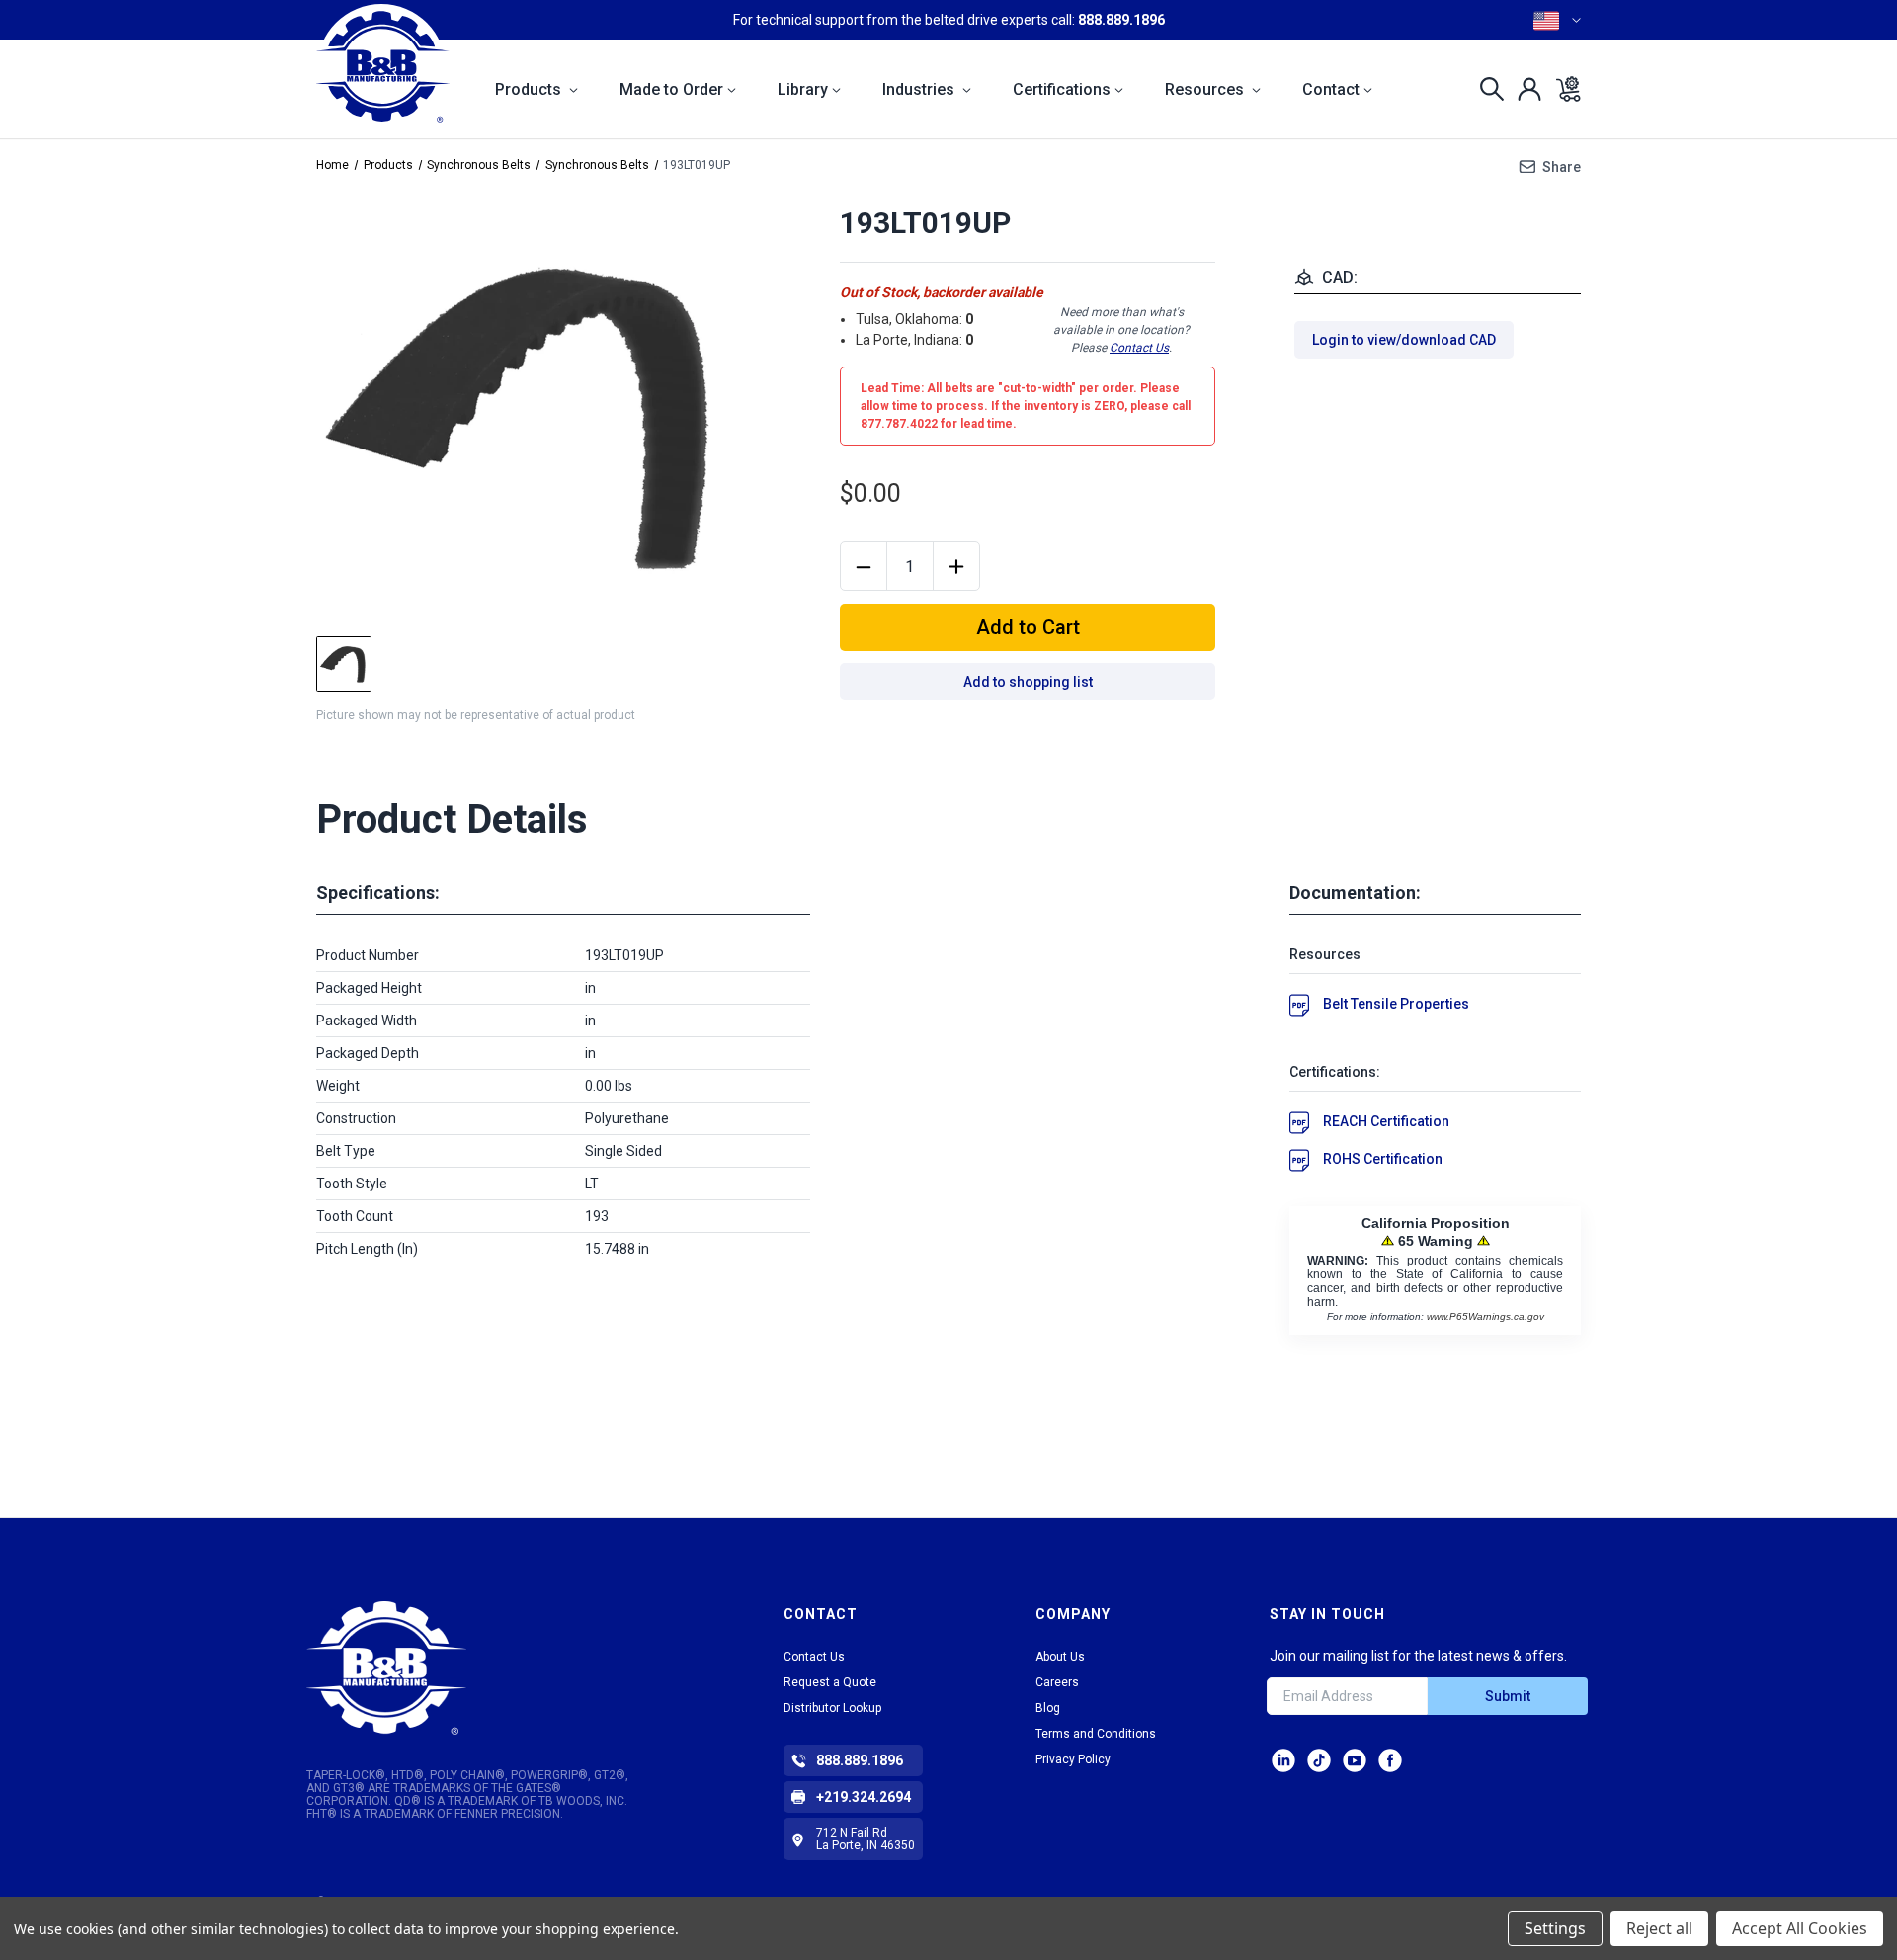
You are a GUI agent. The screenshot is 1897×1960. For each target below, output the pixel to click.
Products (530, 89)
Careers (1057, 1682)
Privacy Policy (1073, 1759)
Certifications (1062, 89)
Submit (1508, 1696)
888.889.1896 (1121, 20)
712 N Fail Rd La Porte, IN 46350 (866, 1839)
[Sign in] (1524, 89)
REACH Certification (1386, 1121)
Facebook (1390, 1760)
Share (1562, 167)
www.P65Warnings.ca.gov (1485, 1316)
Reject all (1659, 1928)
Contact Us (1139, 348)
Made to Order (671, 89)
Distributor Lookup (832, 1708)
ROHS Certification (1383, 1159)
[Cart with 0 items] (1563, 89)
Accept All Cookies (1800, 1928)
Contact (1331, 89)
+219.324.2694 (864, 1797)
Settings (1555, 1928)
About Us (1060, 1657)
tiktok (1319, 1760)
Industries (920, 89)
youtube (1355, 1760)
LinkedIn (1283, 1760)
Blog (1048, 1708)
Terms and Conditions (1096, 1734)
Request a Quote (830, 1682)
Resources (1206, 89)
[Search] (1486, 89)
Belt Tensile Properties (1396, 1004)
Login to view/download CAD (1404, 340)
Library (803, 89)
